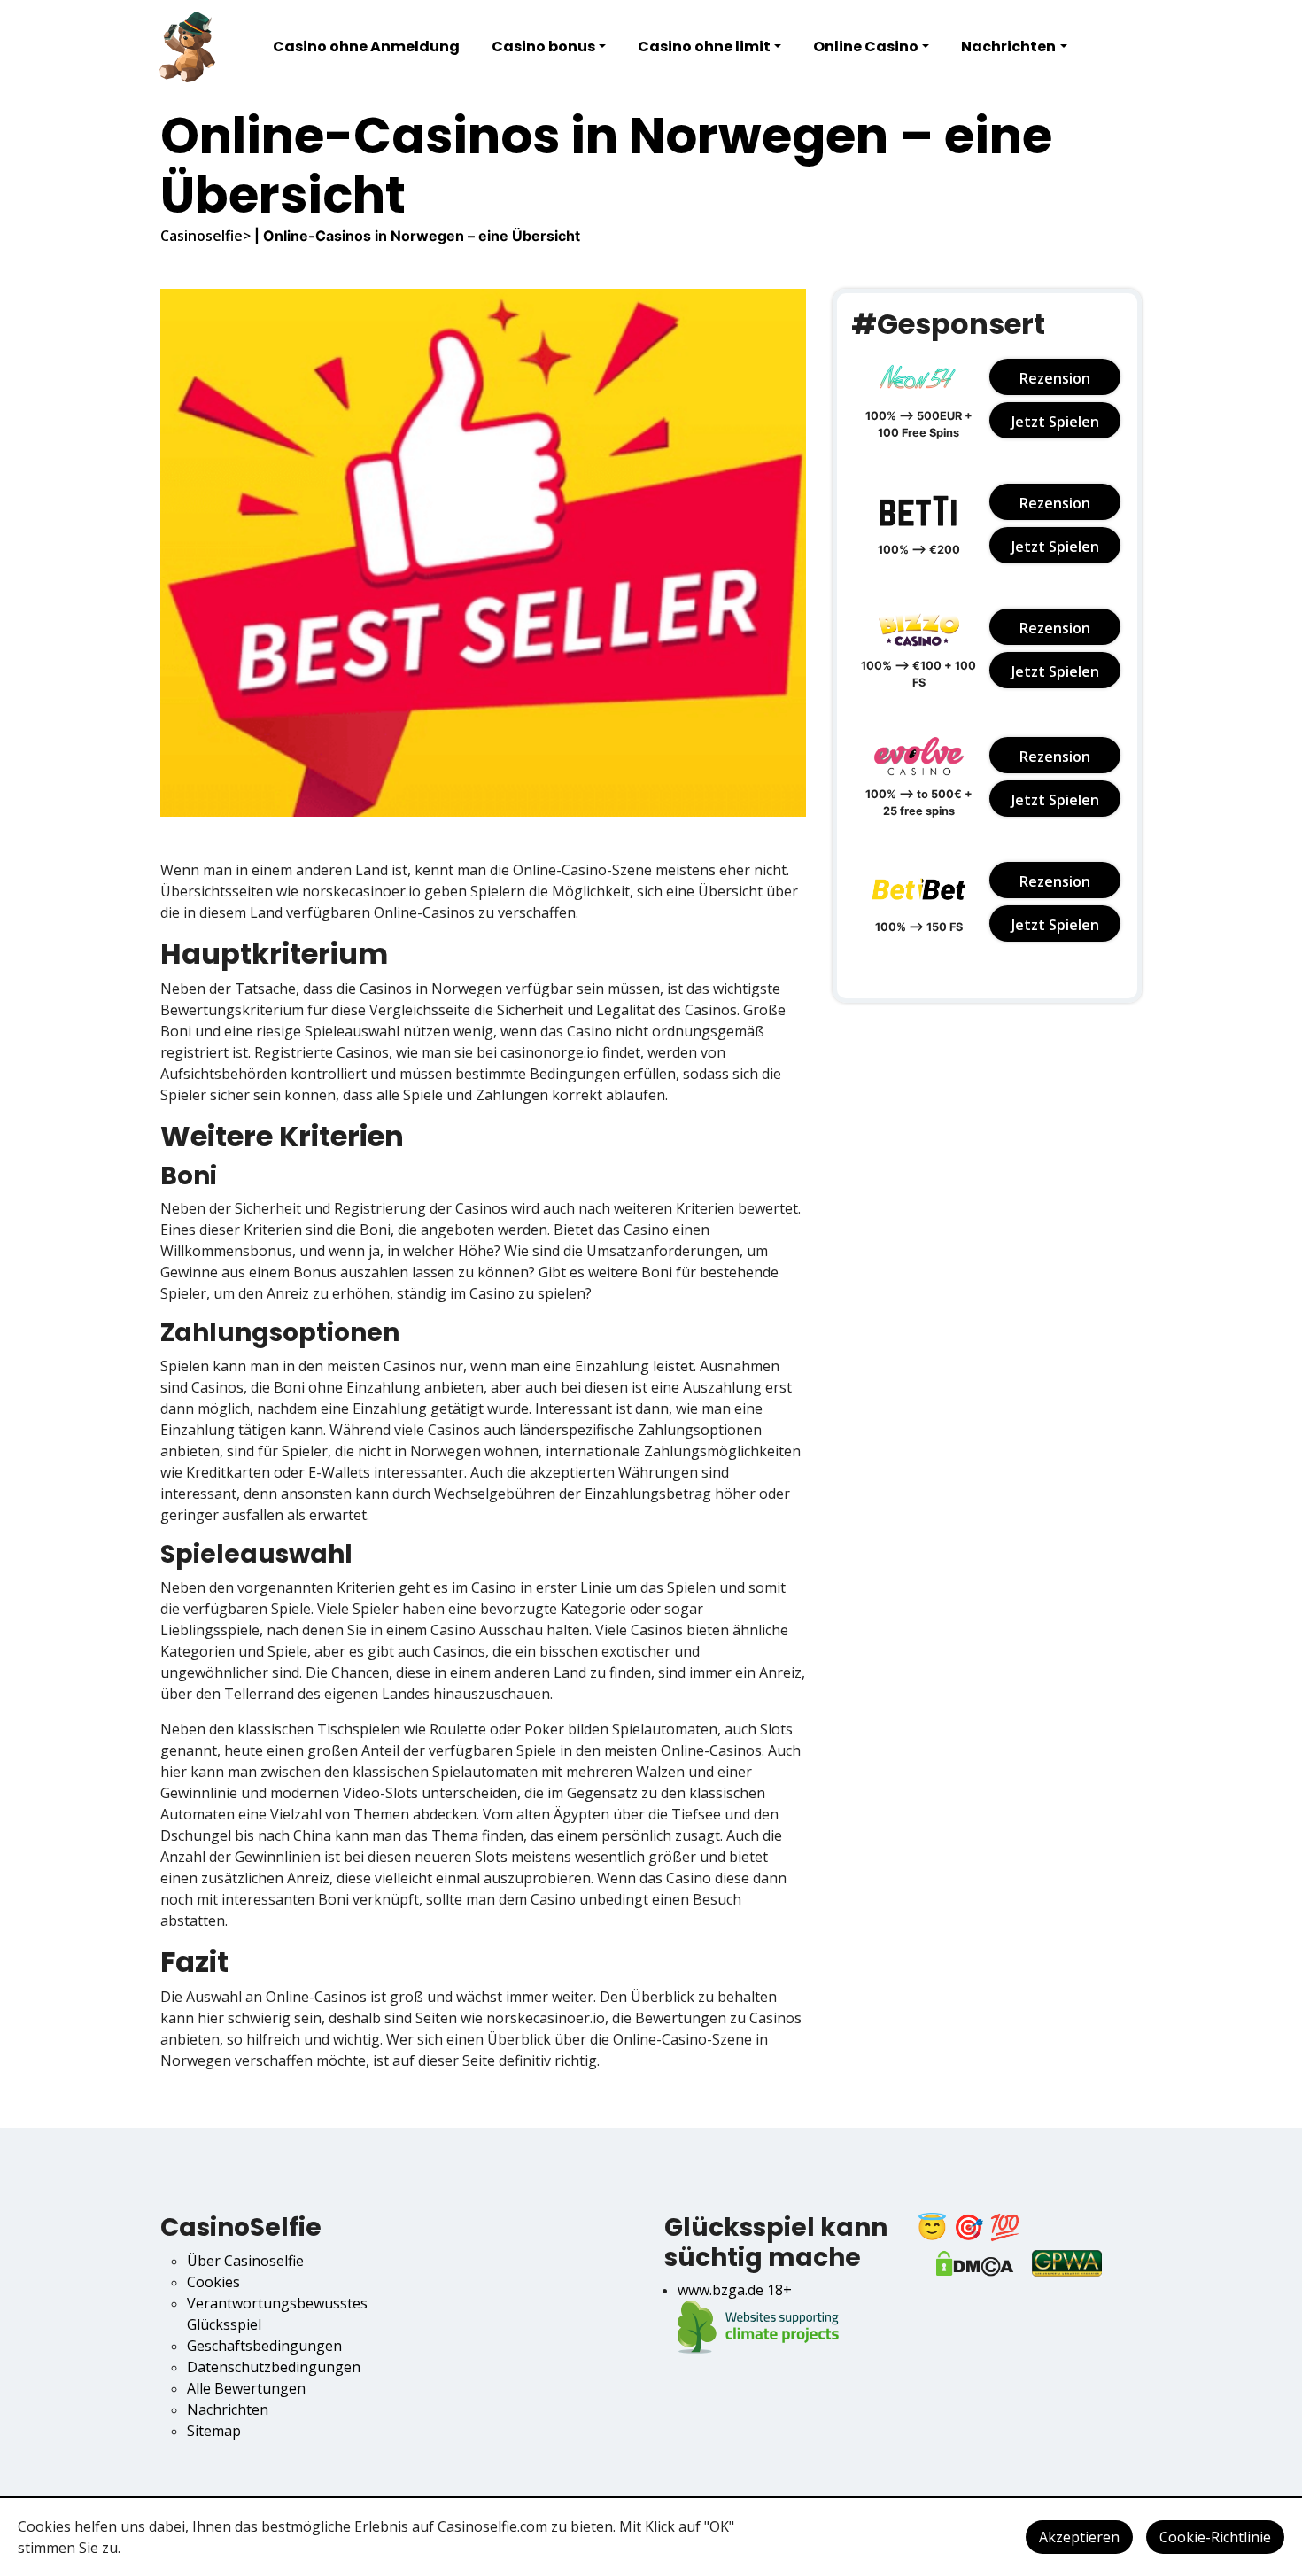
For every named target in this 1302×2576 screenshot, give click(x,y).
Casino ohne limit (704, 47)
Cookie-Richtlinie (1215, 2537)
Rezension (1055, 378)
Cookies (213, 2282)
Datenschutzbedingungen (274, 2367)
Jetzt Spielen (1055, 422)
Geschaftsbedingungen (264, 2346)
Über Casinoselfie (245, 2261)
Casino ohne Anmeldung (366, 47)
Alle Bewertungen (246, 2388)
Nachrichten (1008, 47)
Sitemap (214, 2431)
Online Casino (866, 47)
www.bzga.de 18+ (735, 2290)
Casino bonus (543, 47)
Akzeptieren (1079, 2537)
